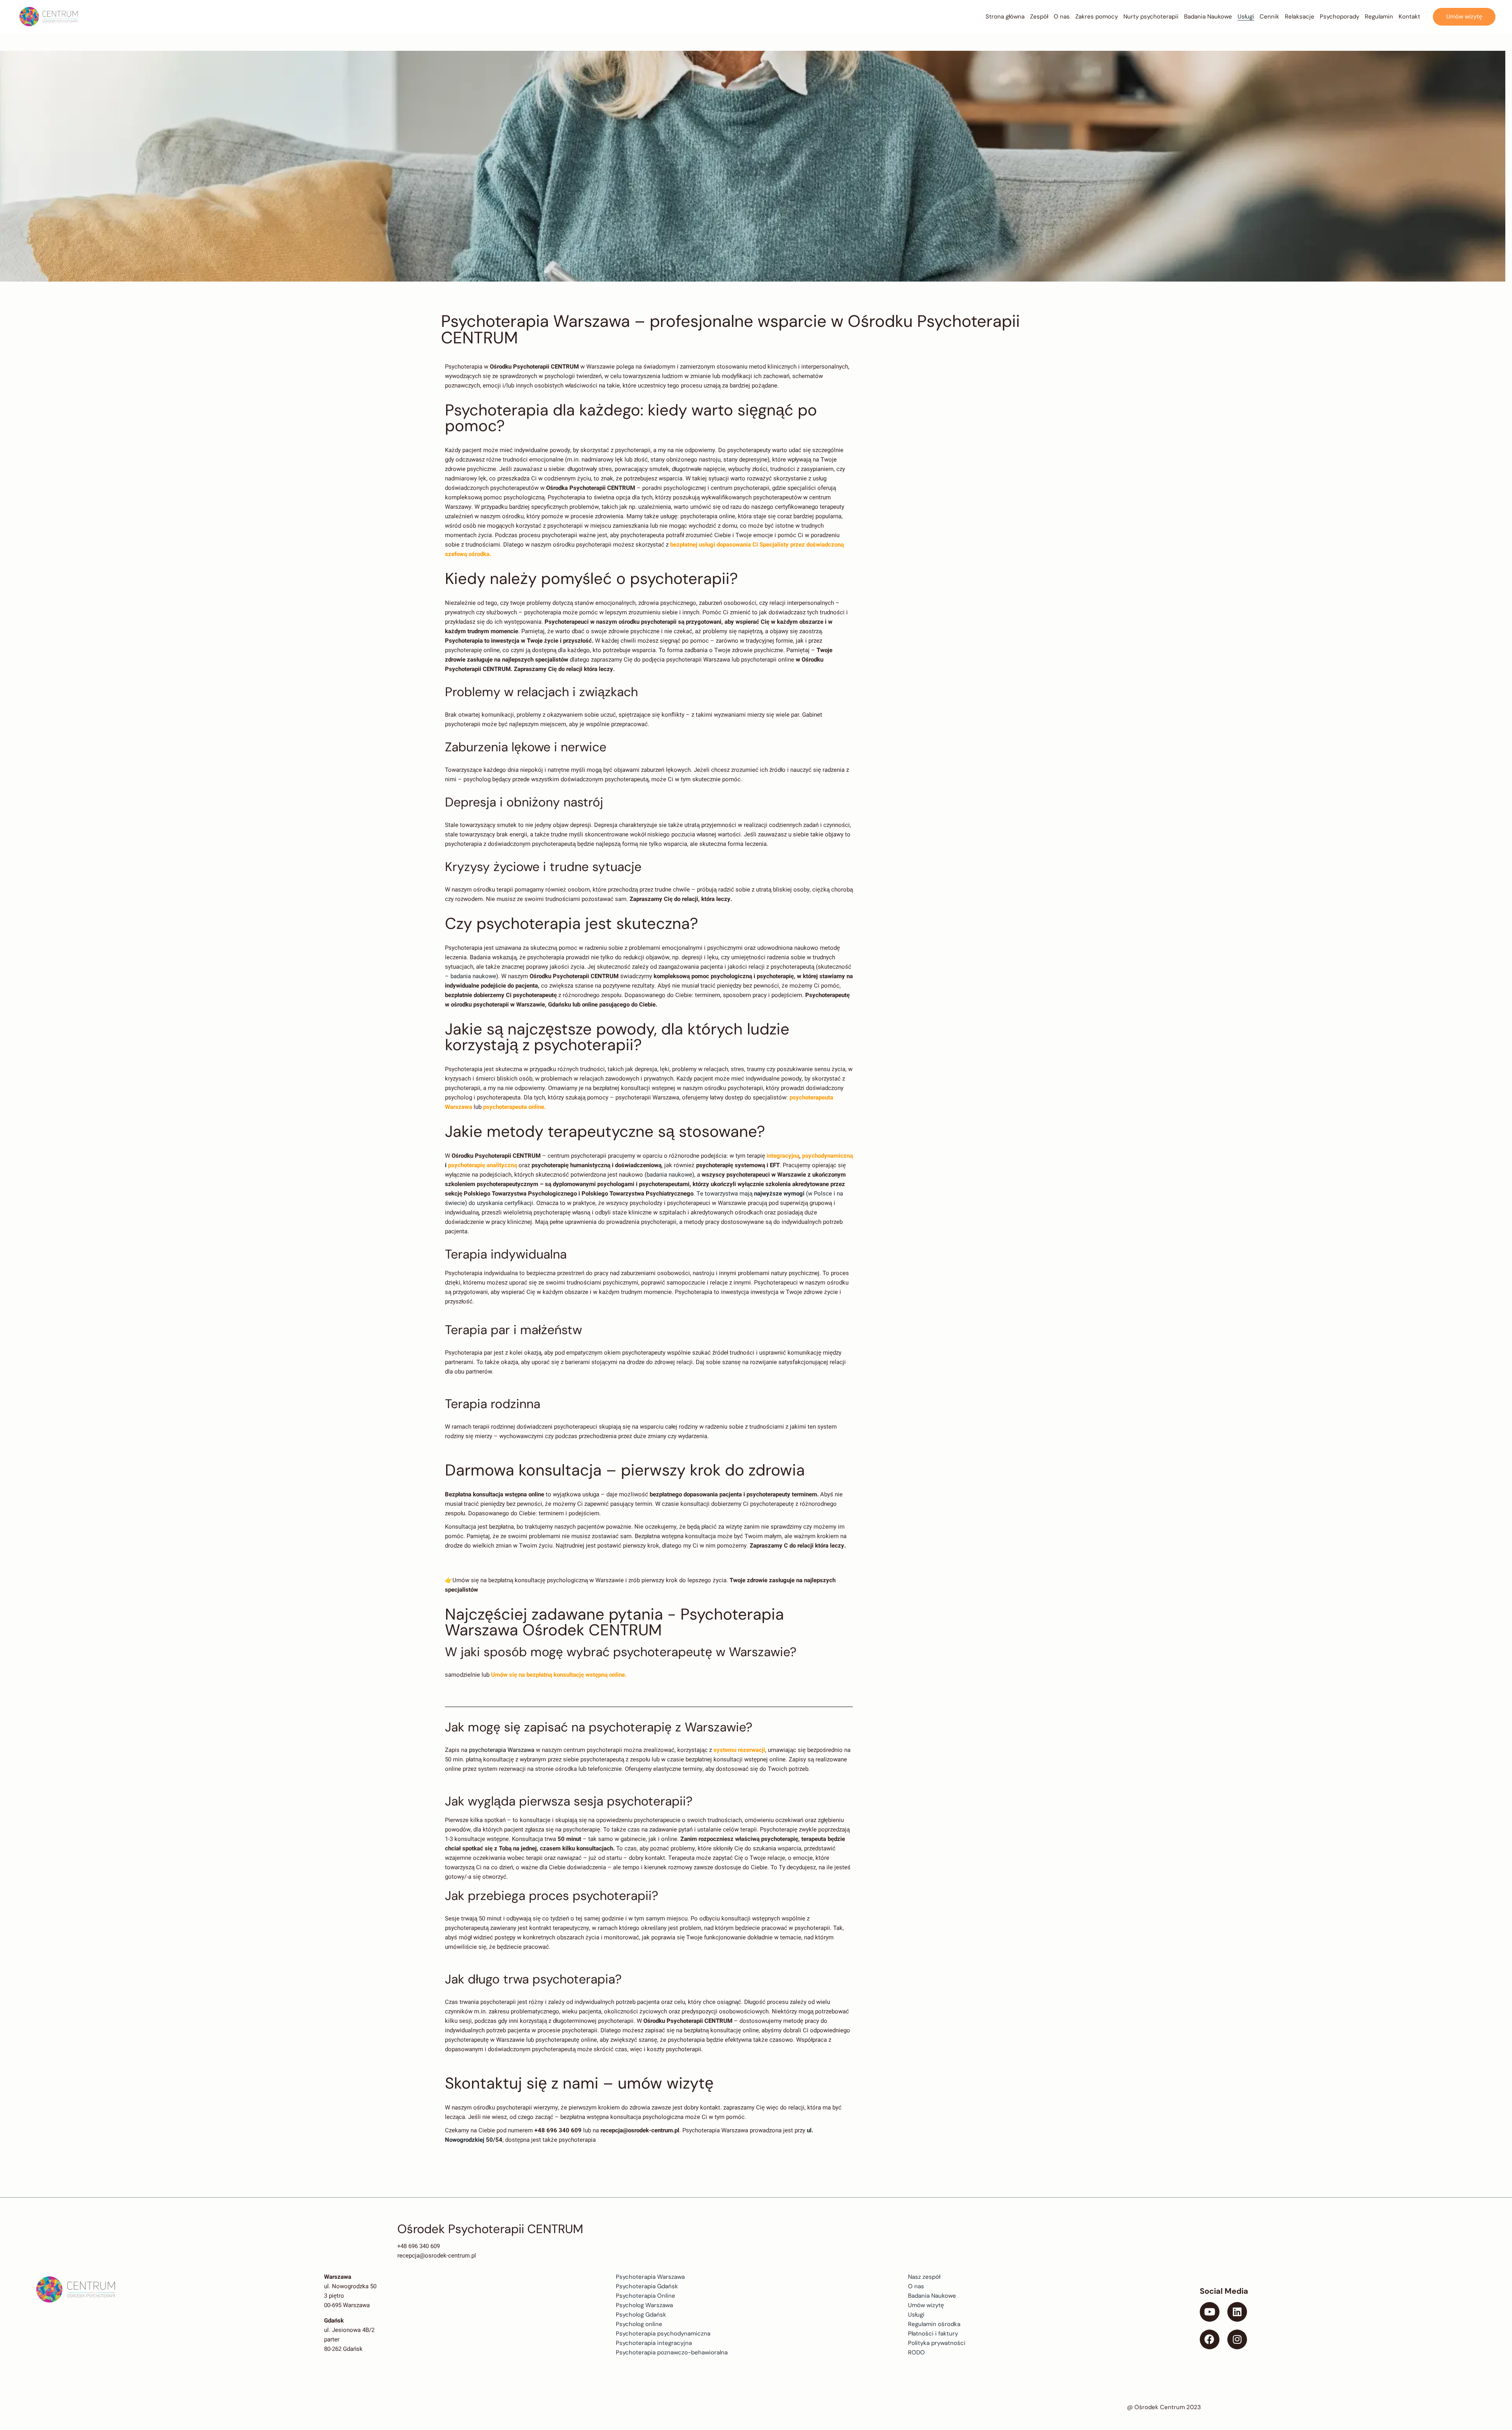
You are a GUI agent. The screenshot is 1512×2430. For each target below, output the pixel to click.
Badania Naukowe (932, 2296)
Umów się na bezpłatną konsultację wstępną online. (558, 1675)
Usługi (916, 2315)
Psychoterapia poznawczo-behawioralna (672, 2352)
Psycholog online (639, 2324)
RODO (916, 2352)
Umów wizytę (926, 2305)
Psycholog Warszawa (644, 2305)
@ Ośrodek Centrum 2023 (1164, 2407)
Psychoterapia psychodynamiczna (663, 2334)
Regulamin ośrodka (934, 2324)
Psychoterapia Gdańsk (647, 2286)
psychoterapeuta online (513, 1107)
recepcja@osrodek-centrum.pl (437, 2256)
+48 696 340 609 (419, 2246)
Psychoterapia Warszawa (650, 2277)
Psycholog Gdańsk (641, 2315)
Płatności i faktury (933, 2334)
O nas (916, 2286)
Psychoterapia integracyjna (654, 2343)
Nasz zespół (924, 2277)
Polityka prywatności (937, 2343)
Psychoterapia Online (646, 2296)
